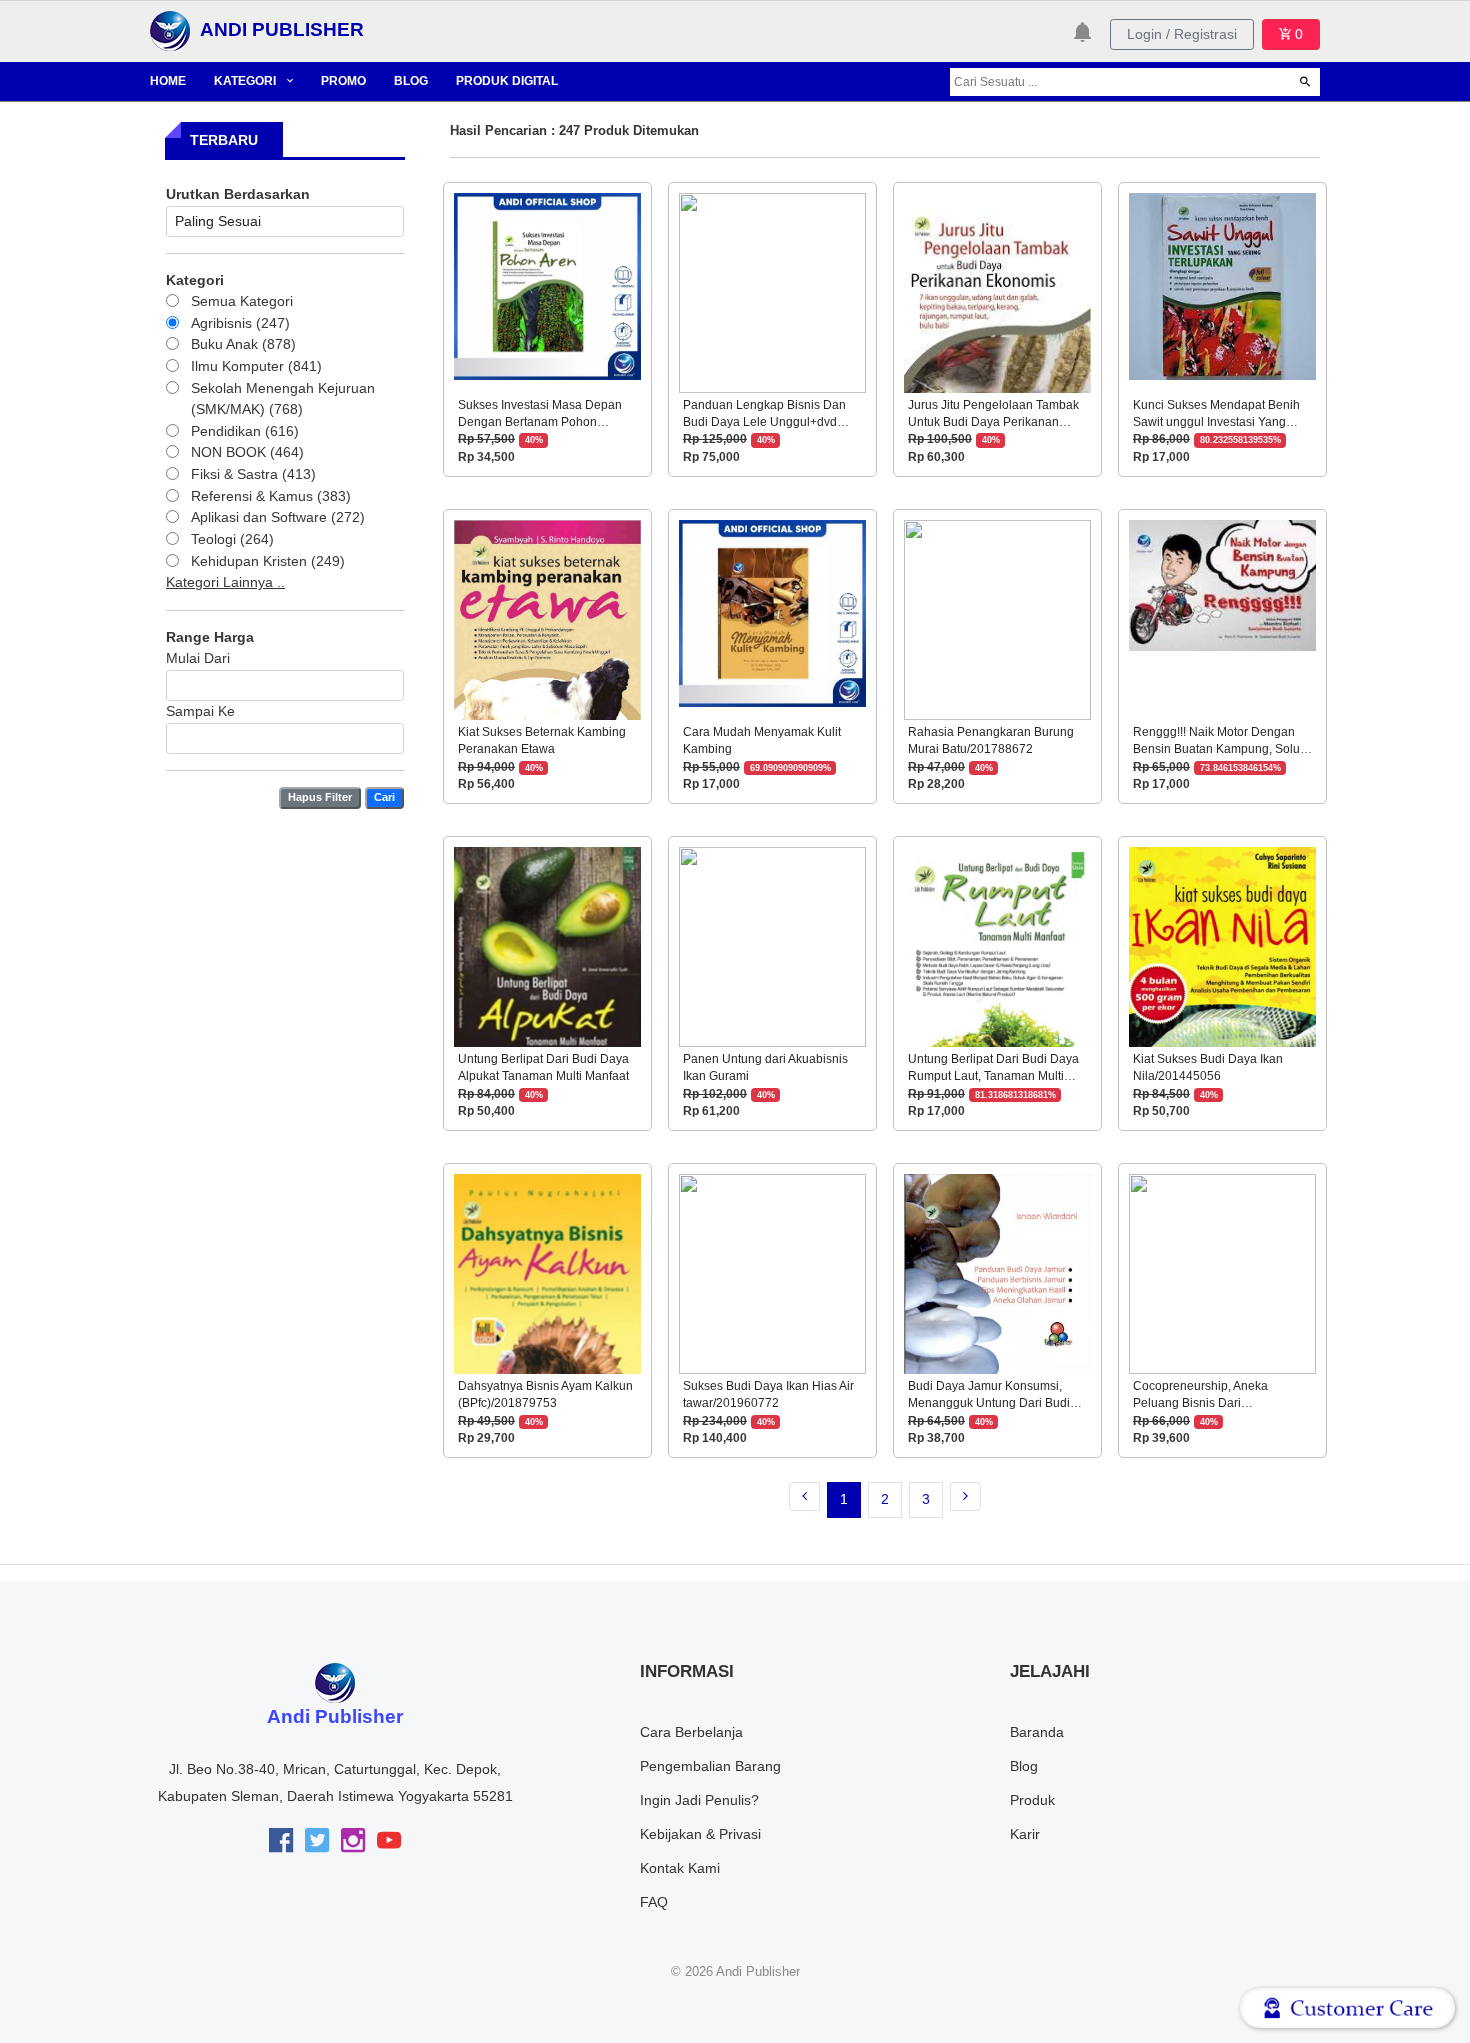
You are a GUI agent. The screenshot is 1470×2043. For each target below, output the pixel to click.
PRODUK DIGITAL (507, 81)
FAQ (654, 1902)
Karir (1025, 1834)
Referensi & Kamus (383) (271, 496)
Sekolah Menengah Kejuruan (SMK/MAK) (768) (283, 399)
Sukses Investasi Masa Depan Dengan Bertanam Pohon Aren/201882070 (540, 422)
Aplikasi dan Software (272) (278, 517)
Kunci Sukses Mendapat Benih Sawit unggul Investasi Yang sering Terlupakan (1216, 422)
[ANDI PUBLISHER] (170, 30)
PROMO (343, 81)
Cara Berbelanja (691, 1732)
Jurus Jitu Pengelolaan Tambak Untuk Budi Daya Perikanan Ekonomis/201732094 (993, 422)
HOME (168, 81)
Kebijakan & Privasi (700, 1834)
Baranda (1037, 1732)
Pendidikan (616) (245, 431)
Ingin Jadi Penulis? (699, 1800)
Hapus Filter (320, 797)
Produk (1032, 1800)
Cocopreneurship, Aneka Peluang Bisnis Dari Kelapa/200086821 (1200, 1403)
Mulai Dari (198, 658)
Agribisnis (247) (240, 323)
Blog (1024, 1766)
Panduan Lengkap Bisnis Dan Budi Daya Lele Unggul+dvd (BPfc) (764, 422)
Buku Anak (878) (243, 344)
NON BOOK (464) (247, 452)
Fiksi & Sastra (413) (253, 474)
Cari (384, 797)
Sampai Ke (200, 711)
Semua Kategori (242, 301)
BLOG (411, 81)
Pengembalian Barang (710, 1766)
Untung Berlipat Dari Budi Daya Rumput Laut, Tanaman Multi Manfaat (993, 1076)
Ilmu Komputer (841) (256, 366)
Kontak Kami (680, 1868)
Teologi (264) (232, 539)
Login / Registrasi (1182, 34)
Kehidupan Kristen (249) (268, 561)
